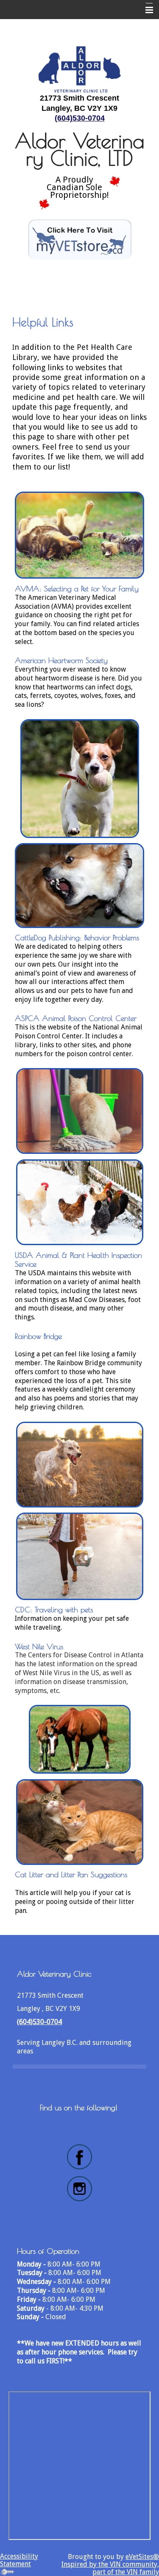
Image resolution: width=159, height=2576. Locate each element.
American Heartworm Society (61, 660)
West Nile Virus (39, 1647)
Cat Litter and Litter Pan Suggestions (72, 1874)
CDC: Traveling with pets (54, 1610)
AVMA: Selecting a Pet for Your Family (77, 589)
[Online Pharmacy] (80, 239)
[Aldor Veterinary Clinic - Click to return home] (80, 68)
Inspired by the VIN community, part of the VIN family (110, 2568)
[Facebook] (79, 2157)
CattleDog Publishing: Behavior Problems (77, 938)
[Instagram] (79, 2189)
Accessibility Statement (19, 2560)
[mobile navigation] (145, 10)
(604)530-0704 (80, 118)
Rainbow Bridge (38, 1336)
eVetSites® (142, 2557)
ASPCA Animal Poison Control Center (76, 1018)
